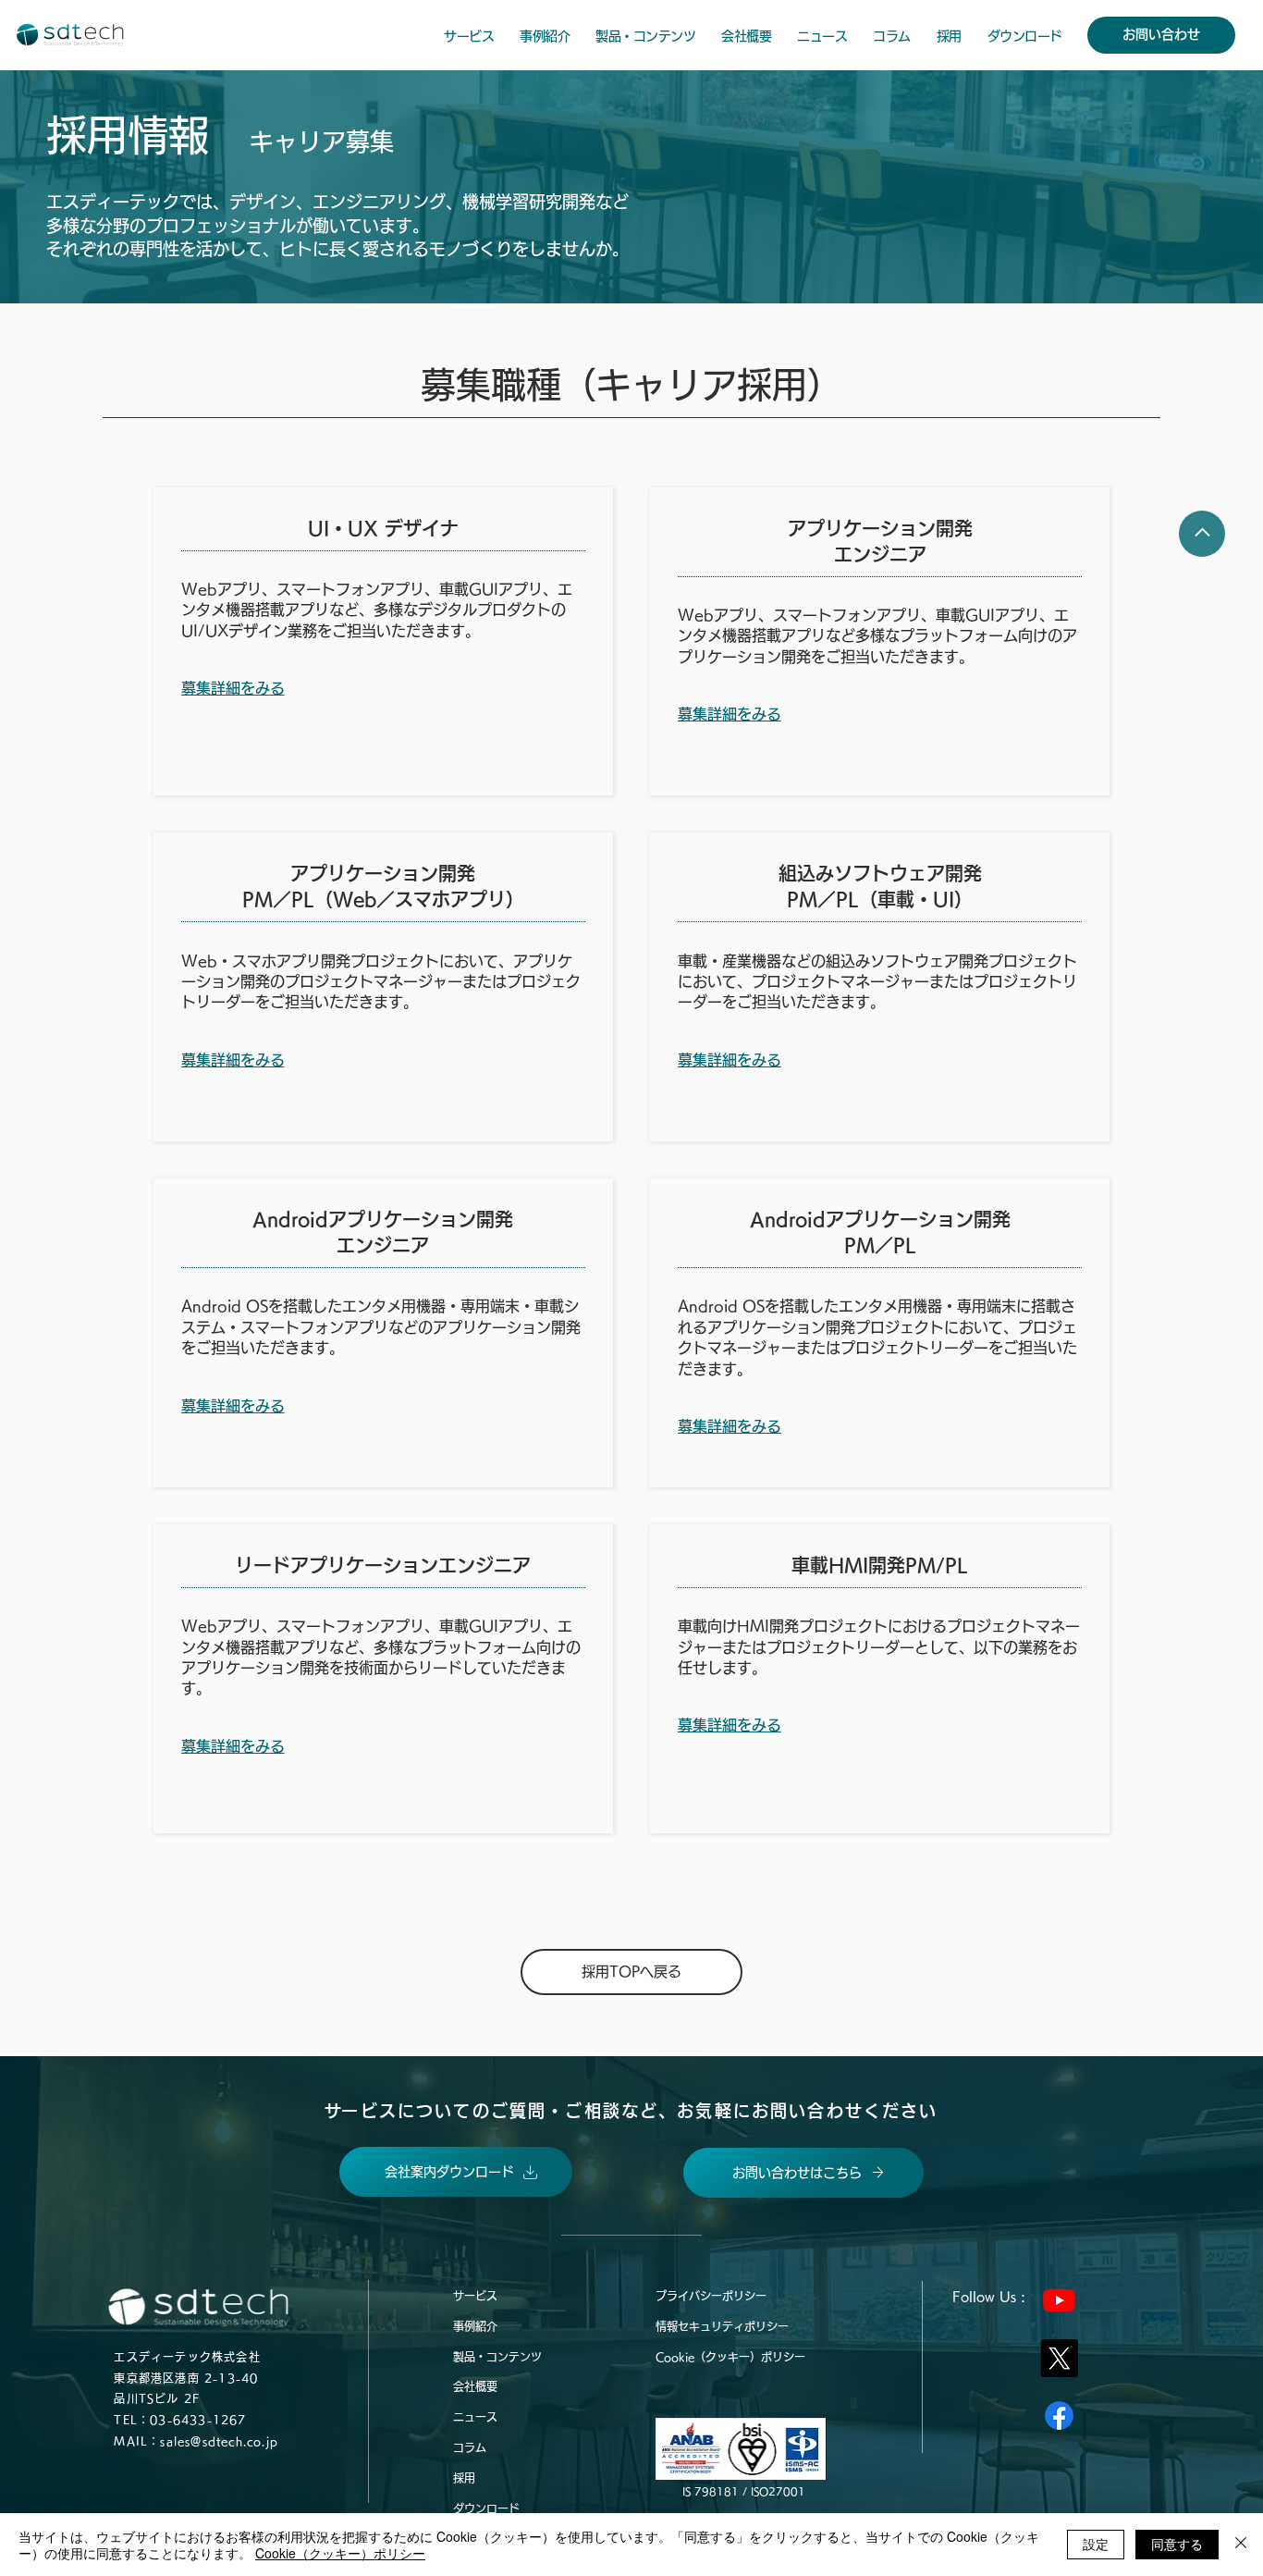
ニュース (475, 2417)
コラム (470, 2447)
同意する (1177, 2544)
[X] (1059, 2358)
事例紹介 (475, 2326)
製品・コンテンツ (497, 2357)
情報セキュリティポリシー (722, 2326)
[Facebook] (1059, 2416)
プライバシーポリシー (711, 2296)
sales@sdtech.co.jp (219, 2441)
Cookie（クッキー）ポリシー (730, 2357)
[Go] (1202, 534)
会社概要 (475, 2386)
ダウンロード (486, 2508)
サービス (475, 2296)
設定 (1096, 2544)
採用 (464, 2478)
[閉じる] (1241, 2545)
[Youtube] (1059, 2300)
